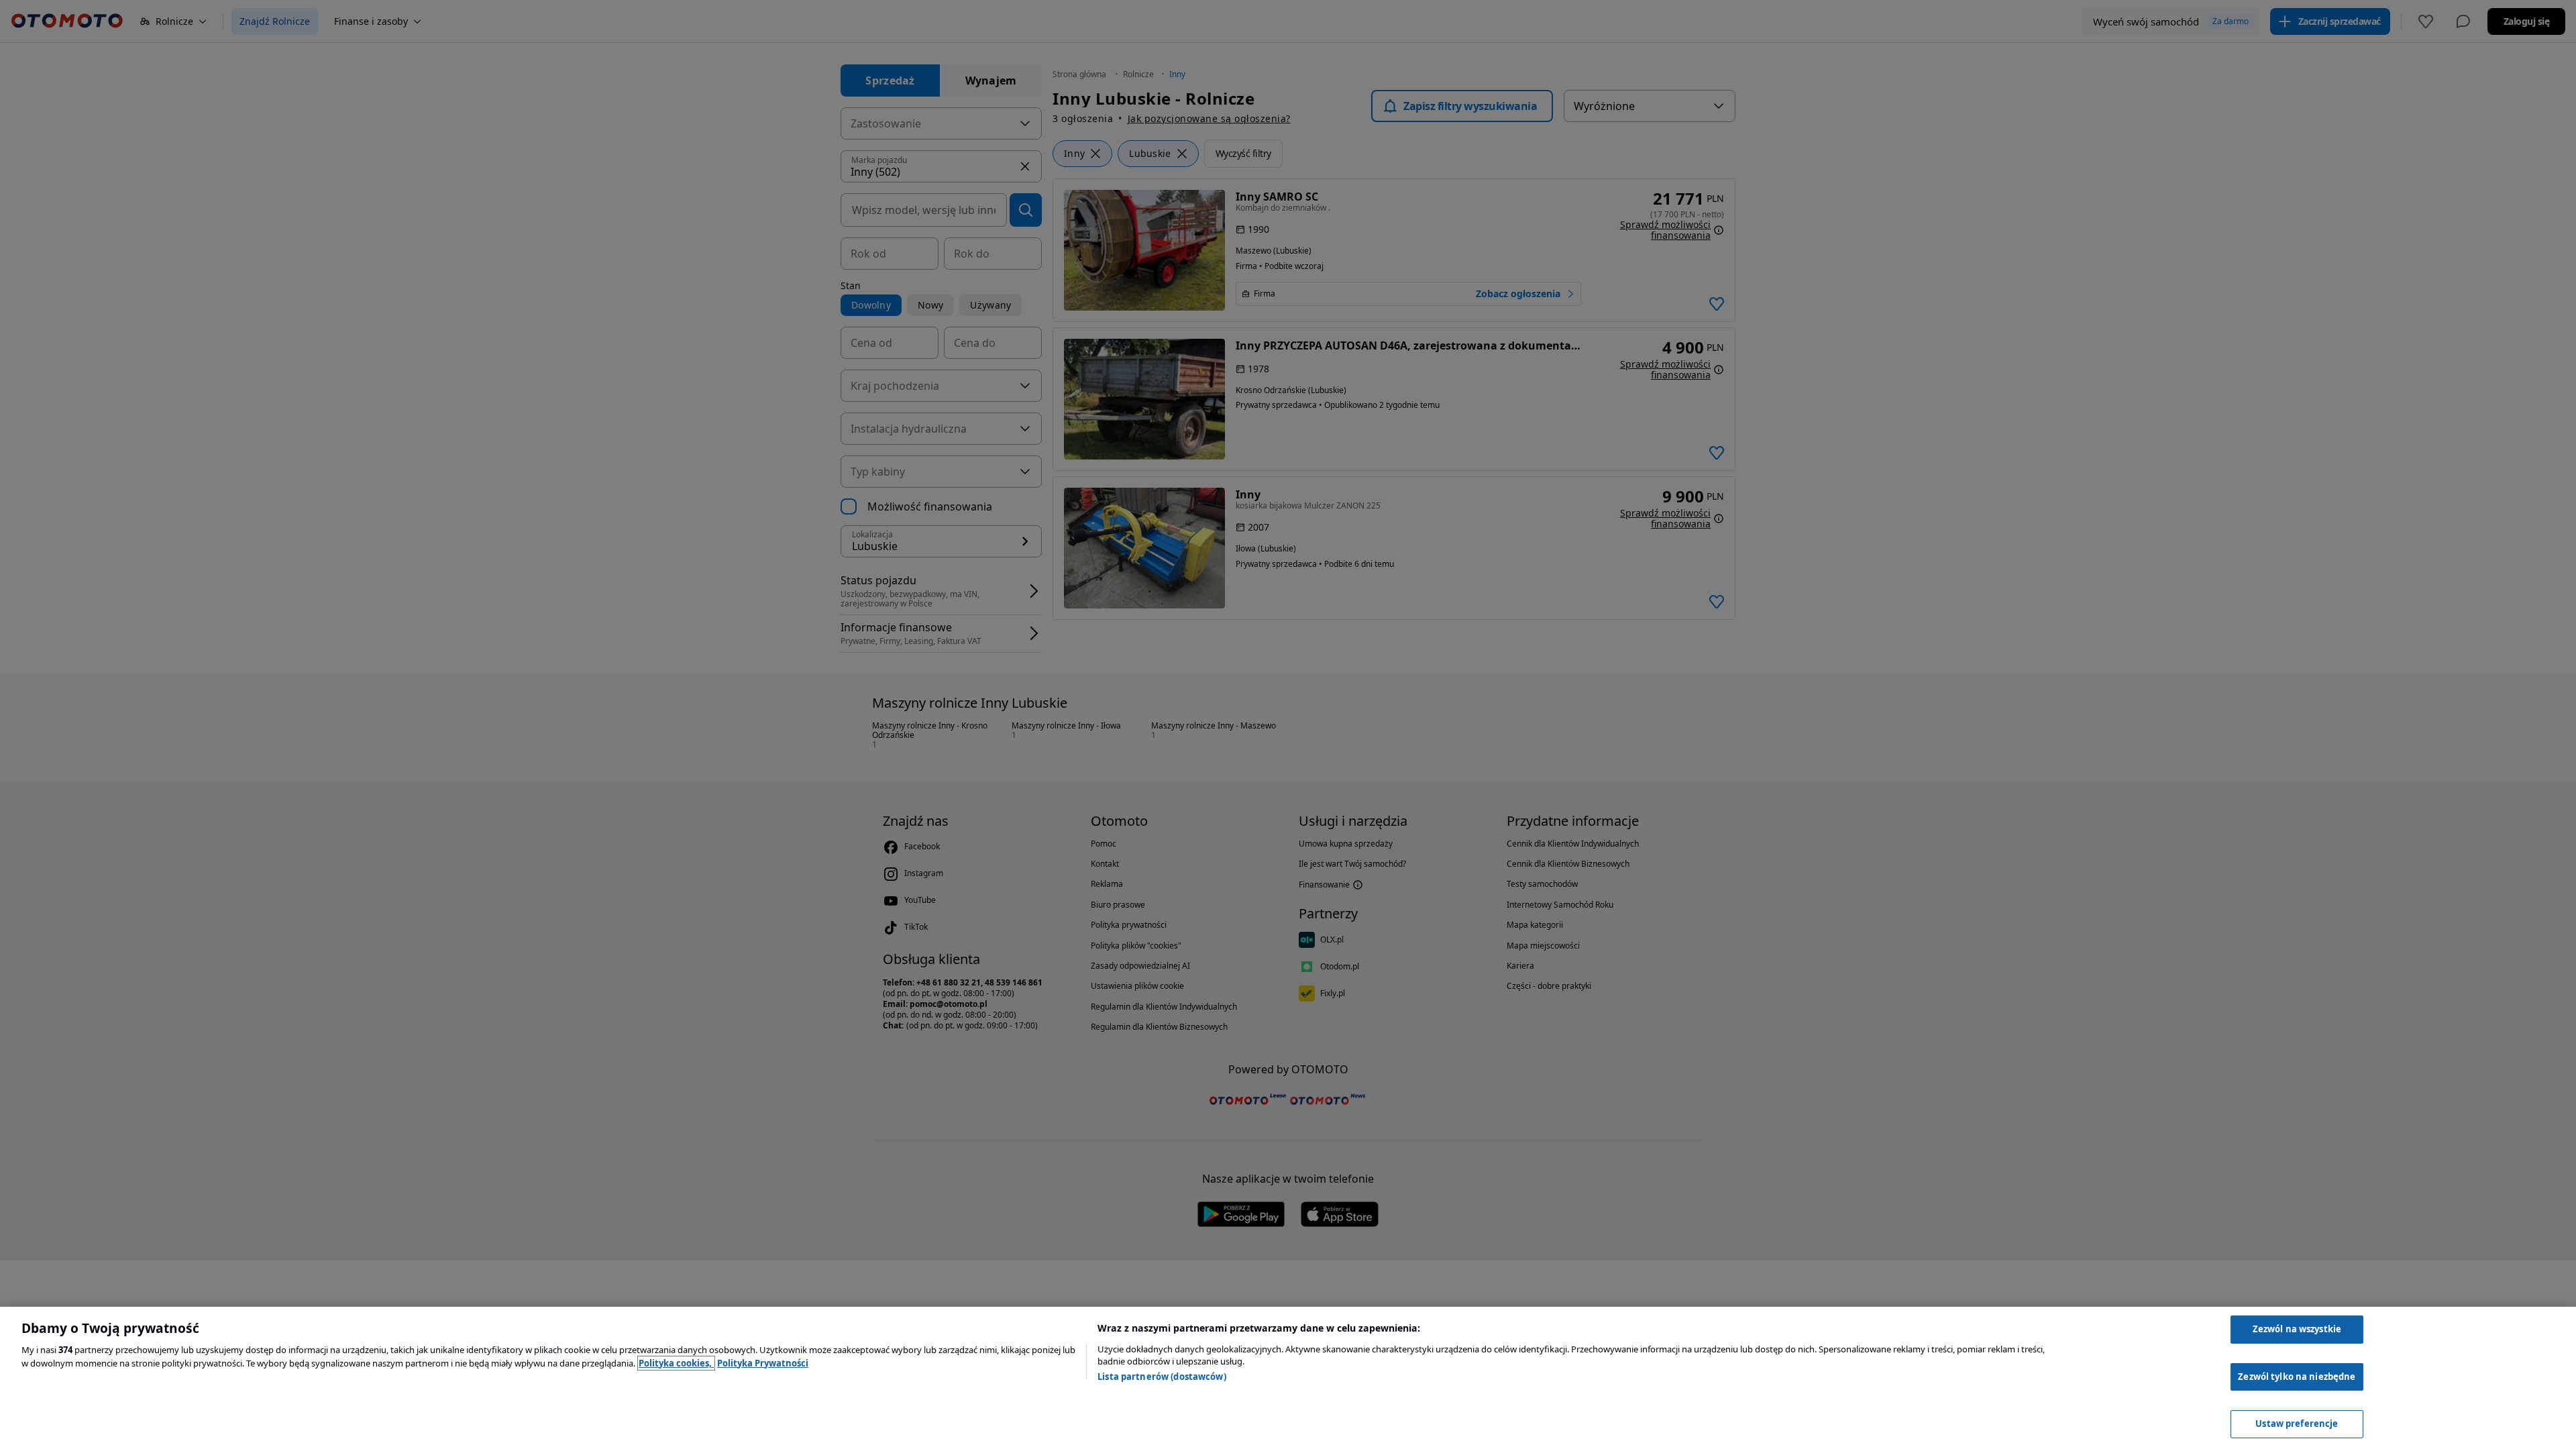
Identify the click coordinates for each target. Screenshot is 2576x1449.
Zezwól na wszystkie (2297, 1329)
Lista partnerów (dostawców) (1162, 1377)
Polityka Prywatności (763, 1363)
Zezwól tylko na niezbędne (2297, 1377)
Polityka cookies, (676, 1363)
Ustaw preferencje (2297, 1424)
